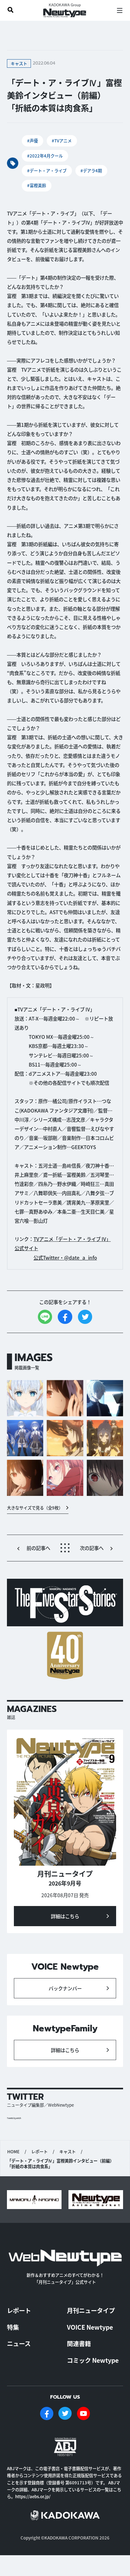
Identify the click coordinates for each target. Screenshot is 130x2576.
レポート (39, 2152)
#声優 (32, 141)
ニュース (19, 2344)
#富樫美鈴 (37, 185)
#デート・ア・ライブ (47, 171)
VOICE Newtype (90, 2327)
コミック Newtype (93, 2360)
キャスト (68, 2152)
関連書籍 (79, 2344)
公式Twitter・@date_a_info (65, 1257)
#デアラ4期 (91, 171)
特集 (13, 2327)
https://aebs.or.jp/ (33, 2496)
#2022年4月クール (45, 156)
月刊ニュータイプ (91, 2310)
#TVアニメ (62, 141)
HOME (13, 2152)
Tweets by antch (14, 2118)
